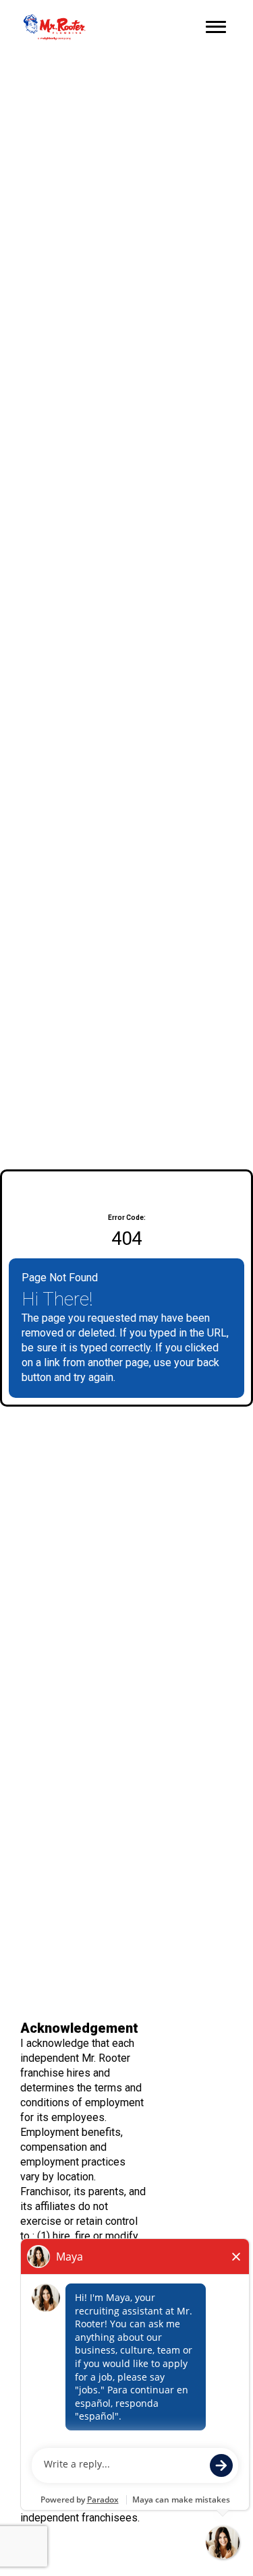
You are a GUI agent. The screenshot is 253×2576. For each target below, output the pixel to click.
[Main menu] (216, 27)
